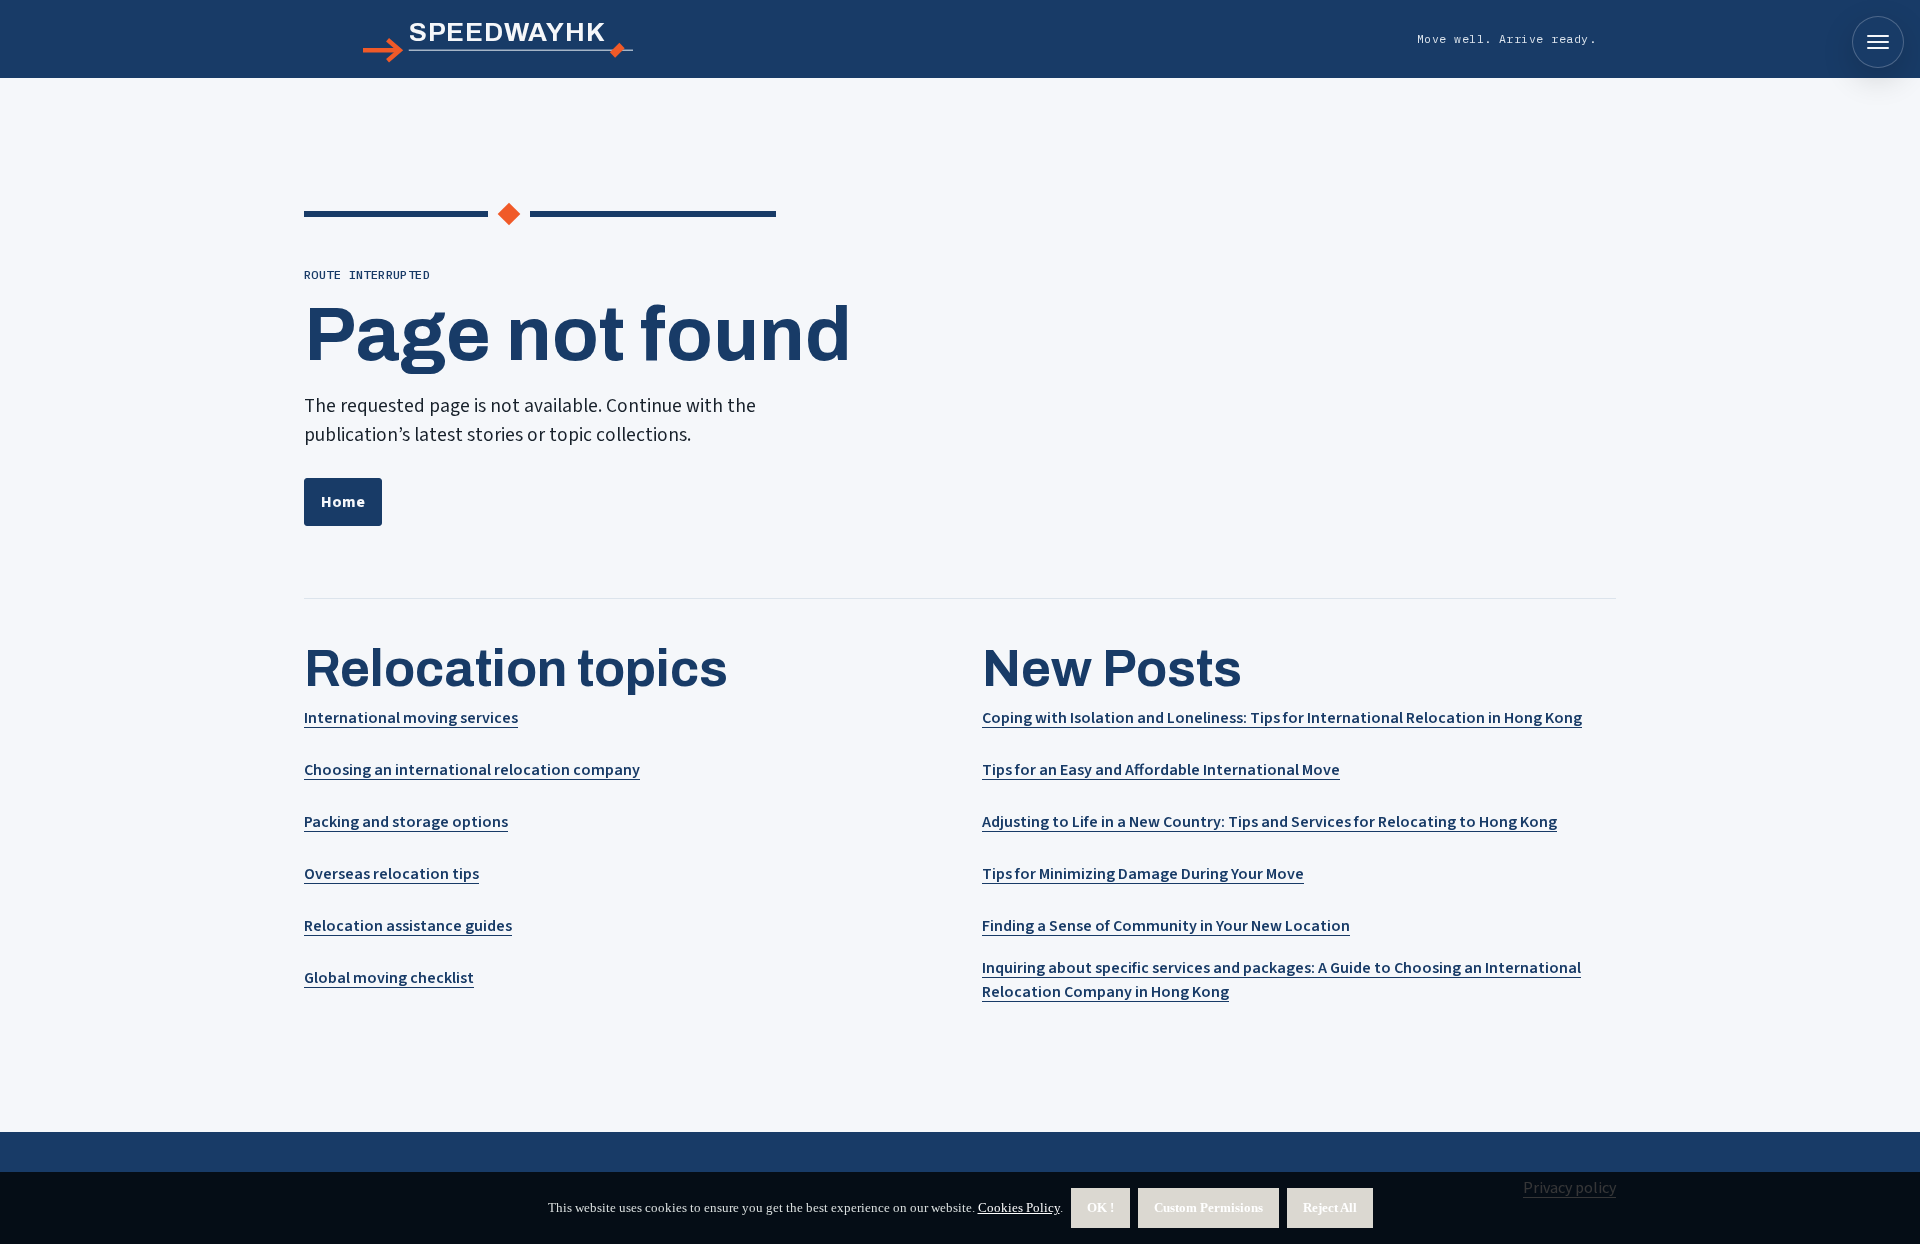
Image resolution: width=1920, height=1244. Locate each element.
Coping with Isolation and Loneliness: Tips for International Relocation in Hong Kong (1282, 718)
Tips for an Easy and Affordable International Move (1161, 770)
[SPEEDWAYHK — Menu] (1878, 42)
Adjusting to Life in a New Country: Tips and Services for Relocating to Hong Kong (1269, 822)
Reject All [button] (1330, 1207)
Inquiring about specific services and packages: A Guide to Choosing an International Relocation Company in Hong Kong (1281, 980)
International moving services (411, 718)
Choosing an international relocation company (472, 770)
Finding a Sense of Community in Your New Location (1166, 926)
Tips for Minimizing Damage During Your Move (1143, 874)
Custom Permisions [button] (1208, 1207)
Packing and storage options (406, 822)
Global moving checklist (389, 978)
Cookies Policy (1019, 1207)
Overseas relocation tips (391, 874)
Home (343, 502)
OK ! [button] (1100, 1207)
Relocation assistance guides (408, 926)
